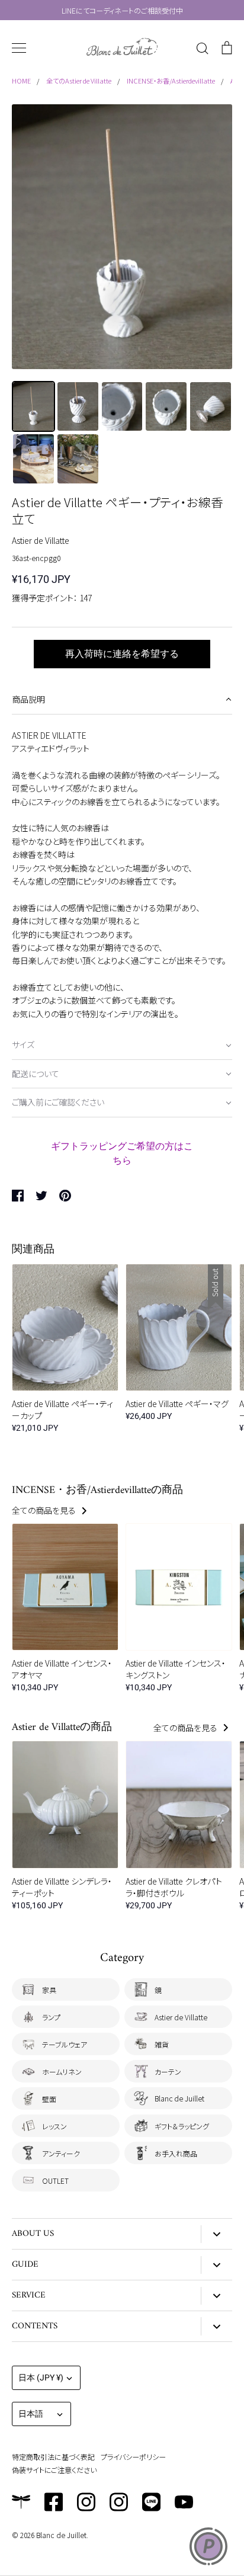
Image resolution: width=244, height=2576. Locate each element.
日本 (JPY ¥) (41, 2378)
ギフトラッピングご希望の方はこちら (122, 1153)
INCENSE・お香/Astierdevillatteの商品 (97, 1490)
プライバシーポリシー (133, 2457)
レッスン (54, 2126)
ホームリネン (62, 2072)
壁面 (49, 2099)
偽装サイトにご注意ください (54, 2470)
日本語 (31, 2414)
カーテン (168, 2072)
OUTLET (55, 2181)
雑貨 (162, 2044)
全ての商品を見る (45, 1510)
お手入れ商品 (176, 2153)
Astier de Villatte (41, 540)
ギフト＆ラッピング (182, 2126)
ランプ (51, 2017)
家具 (49, 1990)
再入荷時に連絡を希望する (122, 654)
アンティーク (61, 2153)
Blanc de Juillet (179, 2098)
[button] (122, 700)
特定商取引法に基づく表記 (53, 2457)
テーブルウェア (65, 2044)
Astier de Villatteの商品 (62, 1727)
